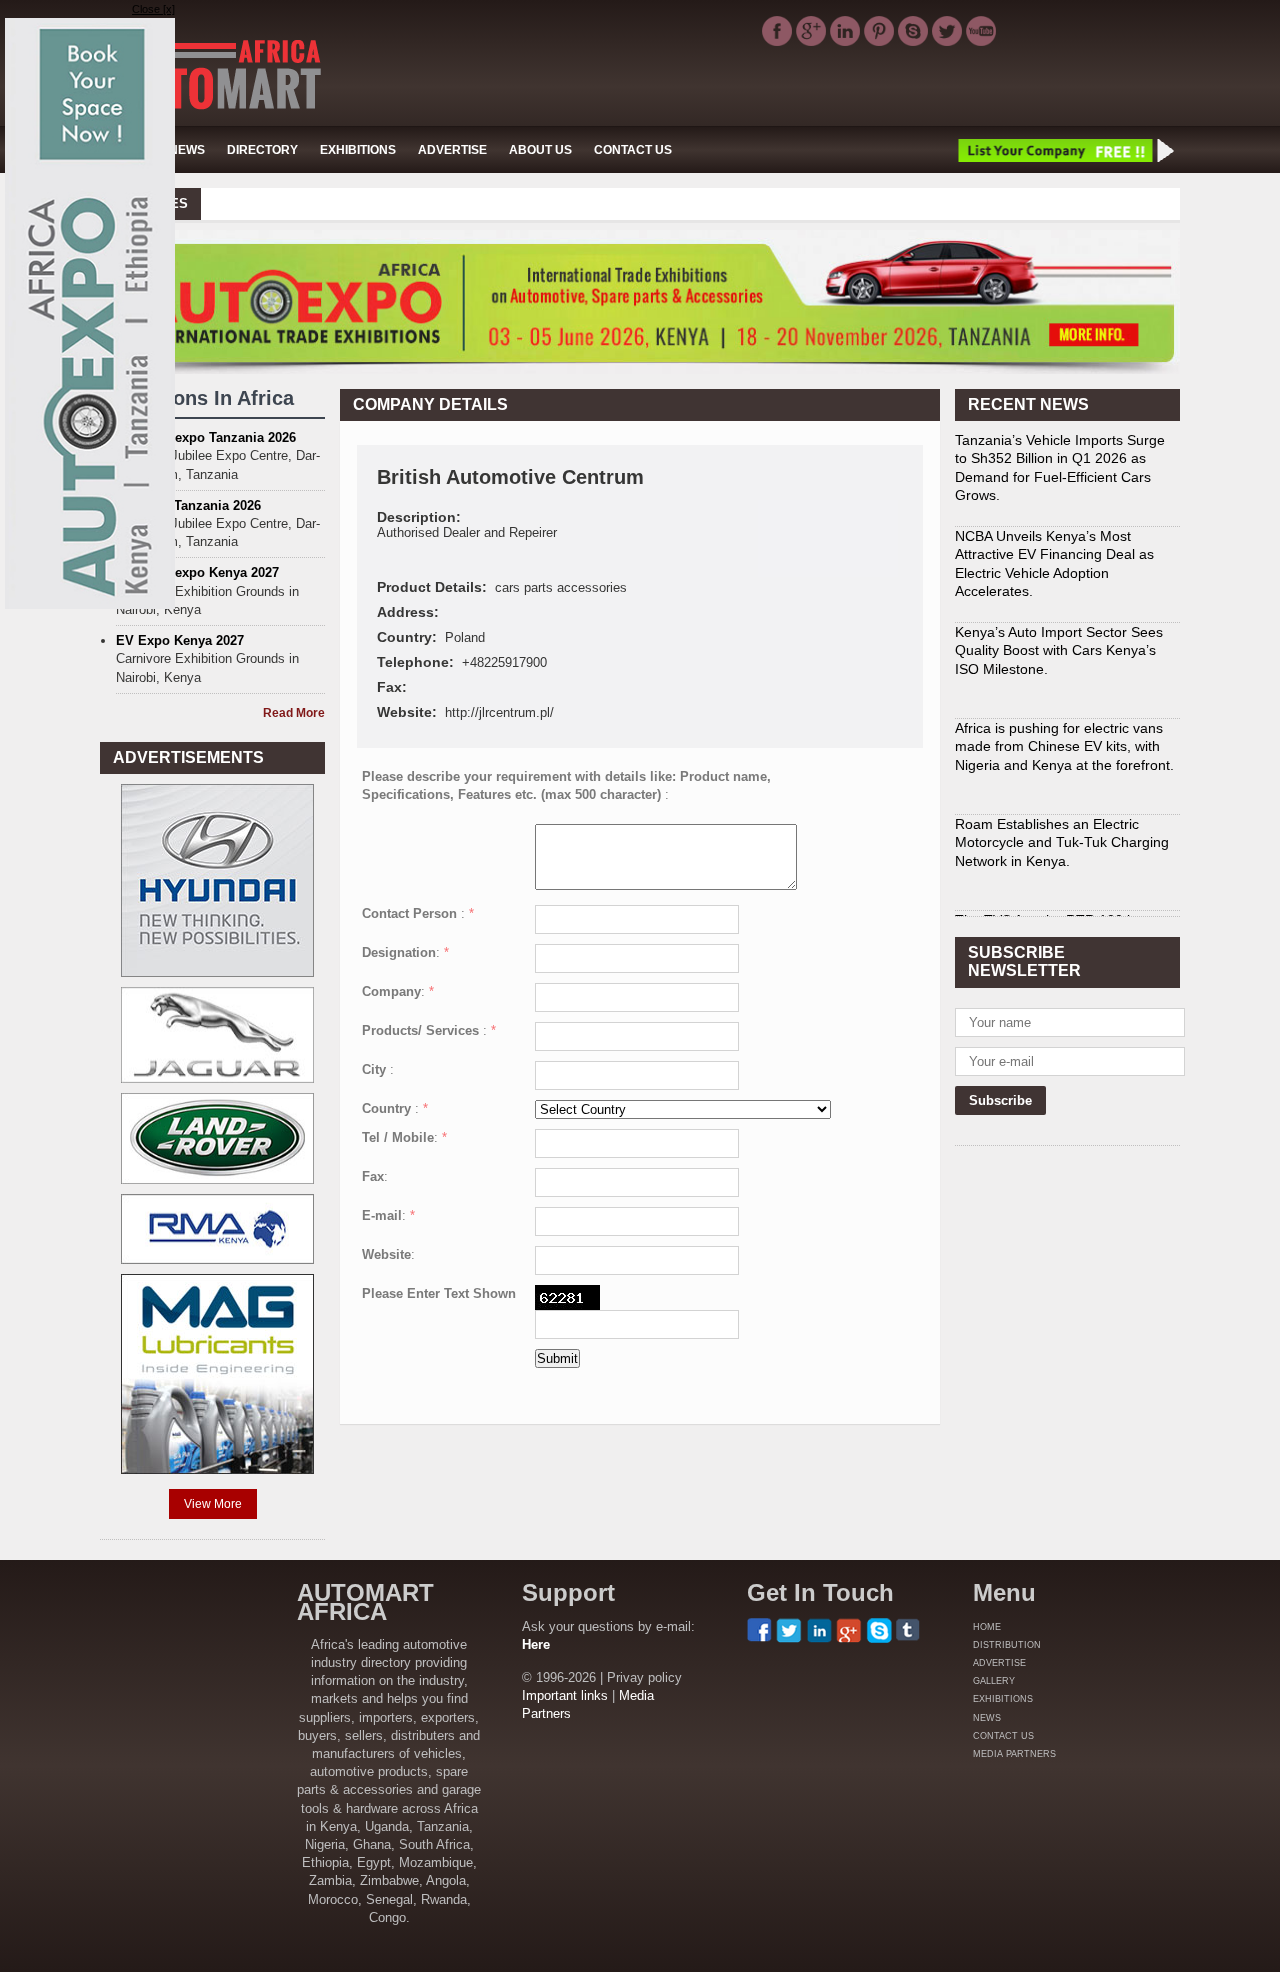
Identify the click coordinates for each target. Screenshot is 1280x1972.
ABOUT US (540, 150)
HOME (987, 1627)
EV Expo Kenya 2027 (180, 640)
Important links (565, 1695)
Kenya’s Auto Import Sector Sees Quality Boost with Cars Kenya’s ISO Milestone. (1059, 638)
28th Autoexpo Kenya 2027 (197, 572)
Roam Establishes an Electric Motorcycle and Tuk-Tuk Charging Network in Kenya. (1062, 830)
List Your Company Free (1065, 150)
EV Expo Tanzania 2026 (188, 505)
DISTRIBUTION (1007, 1645)
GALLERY (994, 1681)
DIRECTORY (262, 150)
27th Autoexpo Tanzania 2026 (206, 437)
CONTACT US (633, 150)
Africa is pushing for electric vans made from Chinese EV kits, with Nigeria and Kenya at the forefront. (1064, 734)
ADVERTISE (452, 150)
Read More (294, 713)
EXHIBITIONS (358, 150)
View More (213, 1504)
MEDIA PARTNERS (1014, 1754)
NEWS (187, 150)
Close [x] (153, 9)
